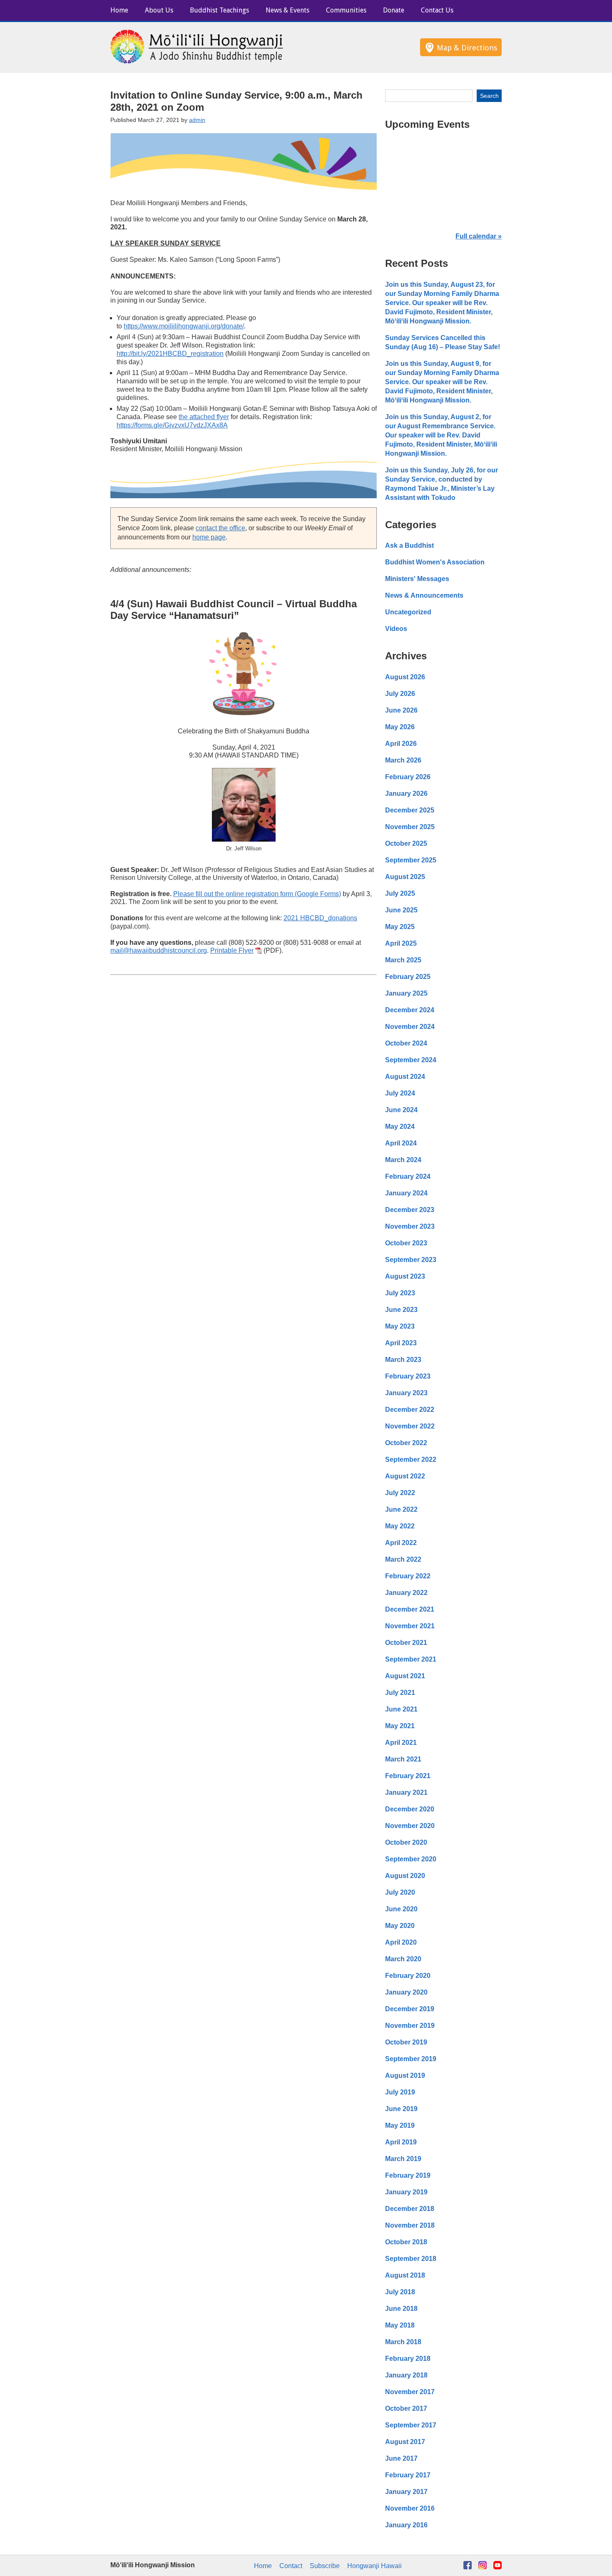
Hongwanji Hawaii (374, 2566)
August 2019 (405, 2075)
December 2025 (410, 810)
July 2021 (400, 1693)
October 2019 (406, 2042)
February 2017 (408, 2475)
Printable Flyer (232, 950)
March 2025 (403, 960)
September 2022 (411, 1459)
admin (197, 120)
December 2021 (410, 1609)
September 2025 (411, 860)
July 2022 (400, 1493)
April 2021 (401, 1743)
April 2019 (401, 2142)
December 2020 (410, 1809)
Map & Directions (467, 48)
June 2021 (401, 1709)
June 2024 (401, 1110)
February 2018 (408, 2359)
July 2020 (400, 1892)
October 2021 (406, 1643)
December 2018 (410, 2209)
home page (209, 537)
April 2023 (401, 1343)
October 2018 (406, 2242)
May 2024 (400, 1127)
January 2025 (406, 993)
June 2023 (401, 1310)
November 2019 (410, 2026)
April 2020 (401, 1942)
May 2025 (400, 927)
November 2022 (410, 1426)
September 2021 (411, 1659)
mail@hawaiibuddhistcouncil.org (159, 950)
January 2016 (406, 2525)
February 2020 (408, 1976)
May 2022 (400, 1526)
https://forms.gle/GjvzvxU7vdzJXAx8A (172, 425)
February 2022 (408, 1576)
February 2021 (408, 1776)
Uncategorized (408, 612)
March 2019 (403, 2159)
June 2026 (401, 710)
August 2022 (405, 1476)
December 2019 (410, 2009)
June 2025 (401, 910)
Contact (291, 2566)
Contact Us (437, 10)
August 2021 (405, 1676)
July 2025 (400, 893)
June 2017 (401, 2458)
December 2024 (410, 1010)
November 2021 (410, 1626)
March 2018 (403, 2342)
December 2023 (410, 1210)
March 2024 (403, 1160)
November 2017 (410, 2392)
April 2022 (401, 1543)
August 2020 (405, 1876)
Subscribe (325, 2566)
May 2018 (400, 2325)
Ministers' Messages (417, 579)
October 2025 (406, 843)
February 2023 (408, 1376)
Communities (346, 10)
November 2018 (410, 2225)
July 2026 (400, 694)
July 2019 (400, 2092)
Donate (394, 10)
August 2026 (405, 677)
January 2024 (406, 1193)
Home (119, 10)
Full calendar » (479, 236)
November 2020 (410, 1826)
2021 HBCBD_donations (320, 918)
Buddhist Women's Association (435, 562)
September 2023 (411, 1260)
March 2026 (403, 760)
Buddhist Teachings (219, 10)
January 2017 (406, 2492)
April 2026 (401, 744)
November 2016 (410, 2508)
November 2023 (410, 1226)
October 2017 (406, 2408)
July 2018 (400, 2292)
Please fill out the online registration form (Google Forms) (257, 894)
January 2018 (406, 2375)
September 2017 (411, 2425)
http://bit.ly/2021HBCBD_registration (170, 354)
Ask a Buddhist (409, 545)
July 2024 (400, 1093)
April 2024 (401, 1143)
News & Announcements (424, 595)
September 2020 (411, 1859)
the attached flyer (204, 417)
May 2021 (400, 1726)
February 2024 (408, 1176)
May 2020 (400, 1926)
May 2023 (400, 1326)
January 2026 (406, 794)
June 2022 (401, 1509)
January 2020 (406, 1992)
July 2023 (400, 1293)
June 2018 (401, 2309)
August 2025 (405, 877)
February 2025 (408, 977)
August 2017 (405, 2442)
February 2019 (408, 2175)
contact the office (220, 528)
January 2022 (406, 1593)
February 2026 (408, 777)
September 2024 (411, 1060)
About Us (159, 10)
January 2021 (406, 1792)
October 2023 (406, 1243)
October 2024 (406, 1043)
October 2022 (406, 1443)
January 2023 (406, 1393)
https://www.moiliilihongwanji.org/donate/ (184, 326)
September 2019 (411, 2059)
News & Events (287, 10)
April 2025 (401, 943)
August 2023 (405, 1276)
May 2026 (400, 727)
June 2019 (401, 2109)
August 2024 (405, 1077)
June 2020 (401, 1909)
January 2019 (406, 2192)
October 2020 (406, 1842)
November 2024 (410, 1027)
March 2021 (403, 1759)
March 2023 (403, 1360)
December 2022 (410, 1410)
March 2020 (403, 1959)
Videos (396, 629)
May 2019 (400, 2125)
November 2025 (410, 827)
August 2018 (405, 2275)
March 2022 (403, 1559)
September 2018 (411, 2259)
